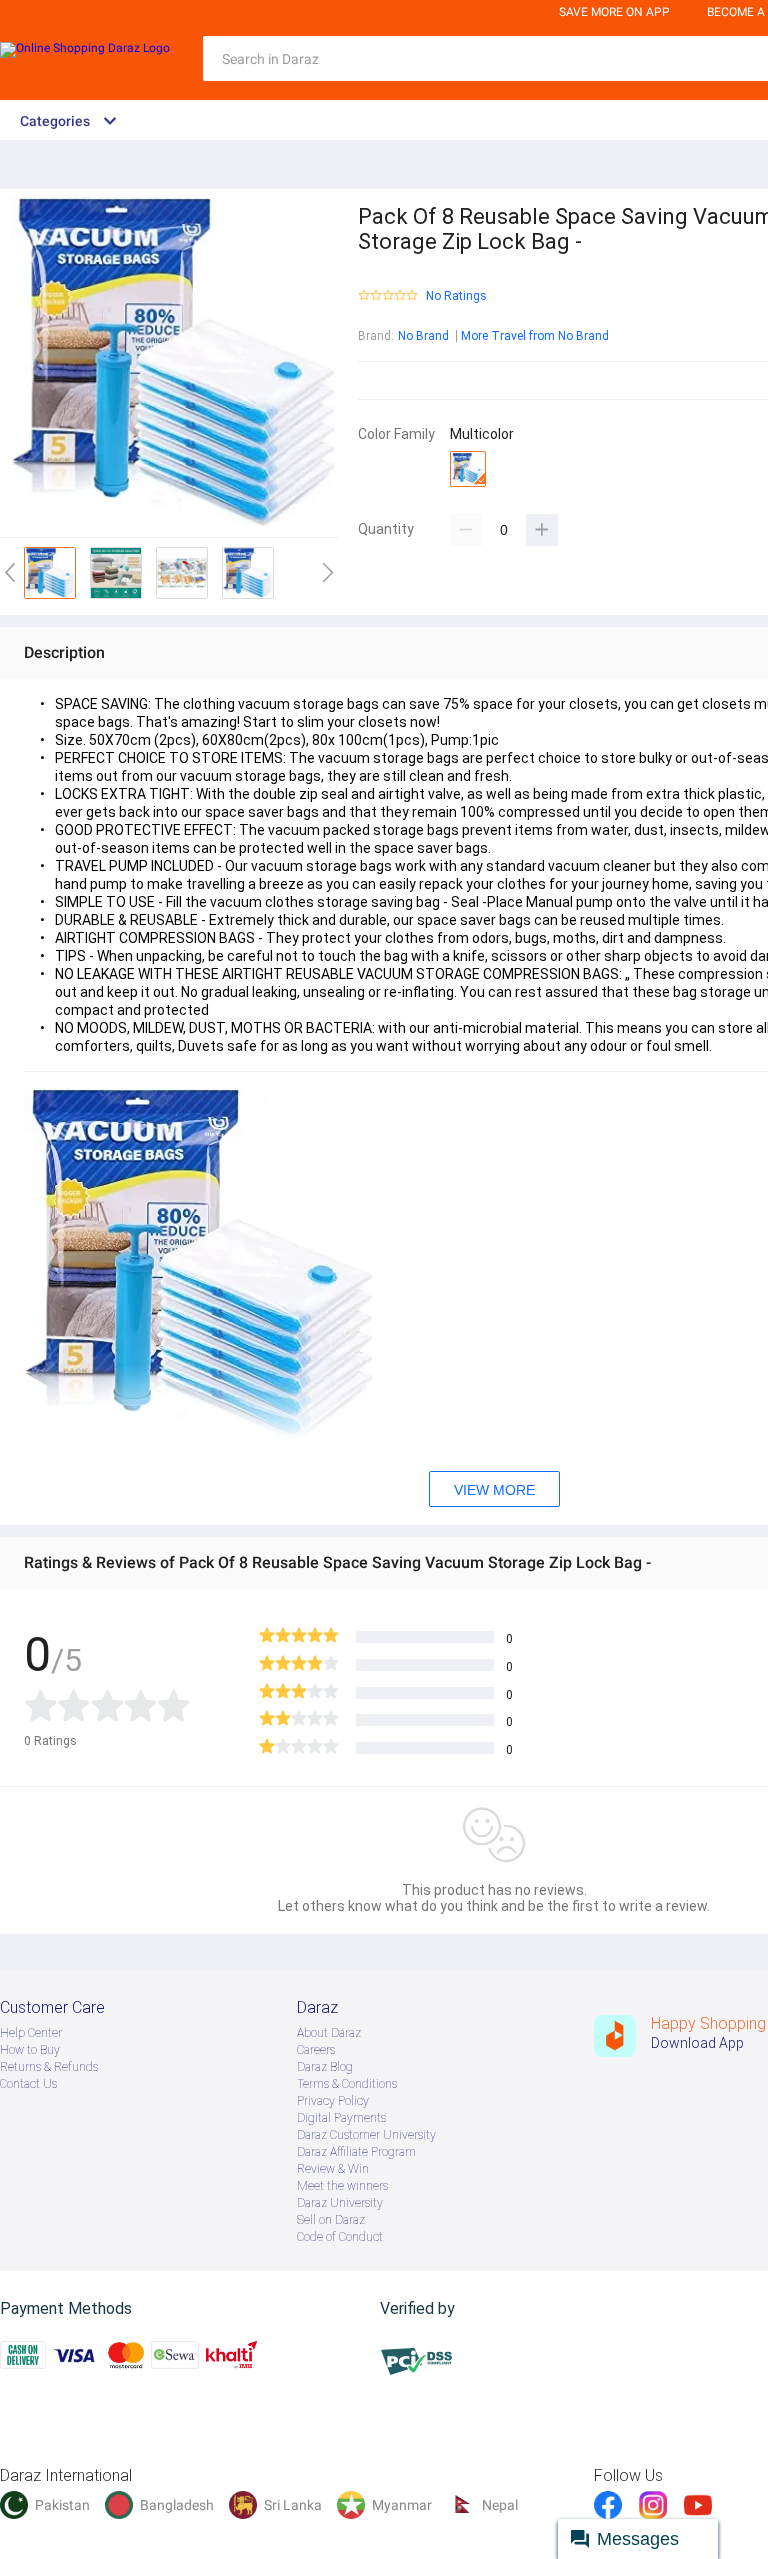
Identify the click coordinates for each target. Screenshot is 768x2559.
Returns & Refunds (49, 2067)
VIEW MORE (494, 1490)
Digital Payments (341, 2118)
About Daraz (329, 2033)
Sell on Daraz (331, 2220)
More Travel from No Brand (535, 336)
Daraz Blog (325, 2067)
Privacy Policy (333, 2101)
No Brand (423, 336)
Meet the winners (342, 2186)
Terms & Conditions (347, 2084)
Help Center (31, 2033)
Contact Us (28, 2084)
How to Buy (30, 2050)
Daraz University (340, 2203)
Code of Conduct (340, 2237)
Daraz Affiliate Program (356, 2152)
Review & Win (333, 2169)
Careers (316, 2050)
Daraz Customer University (366, 2135)
